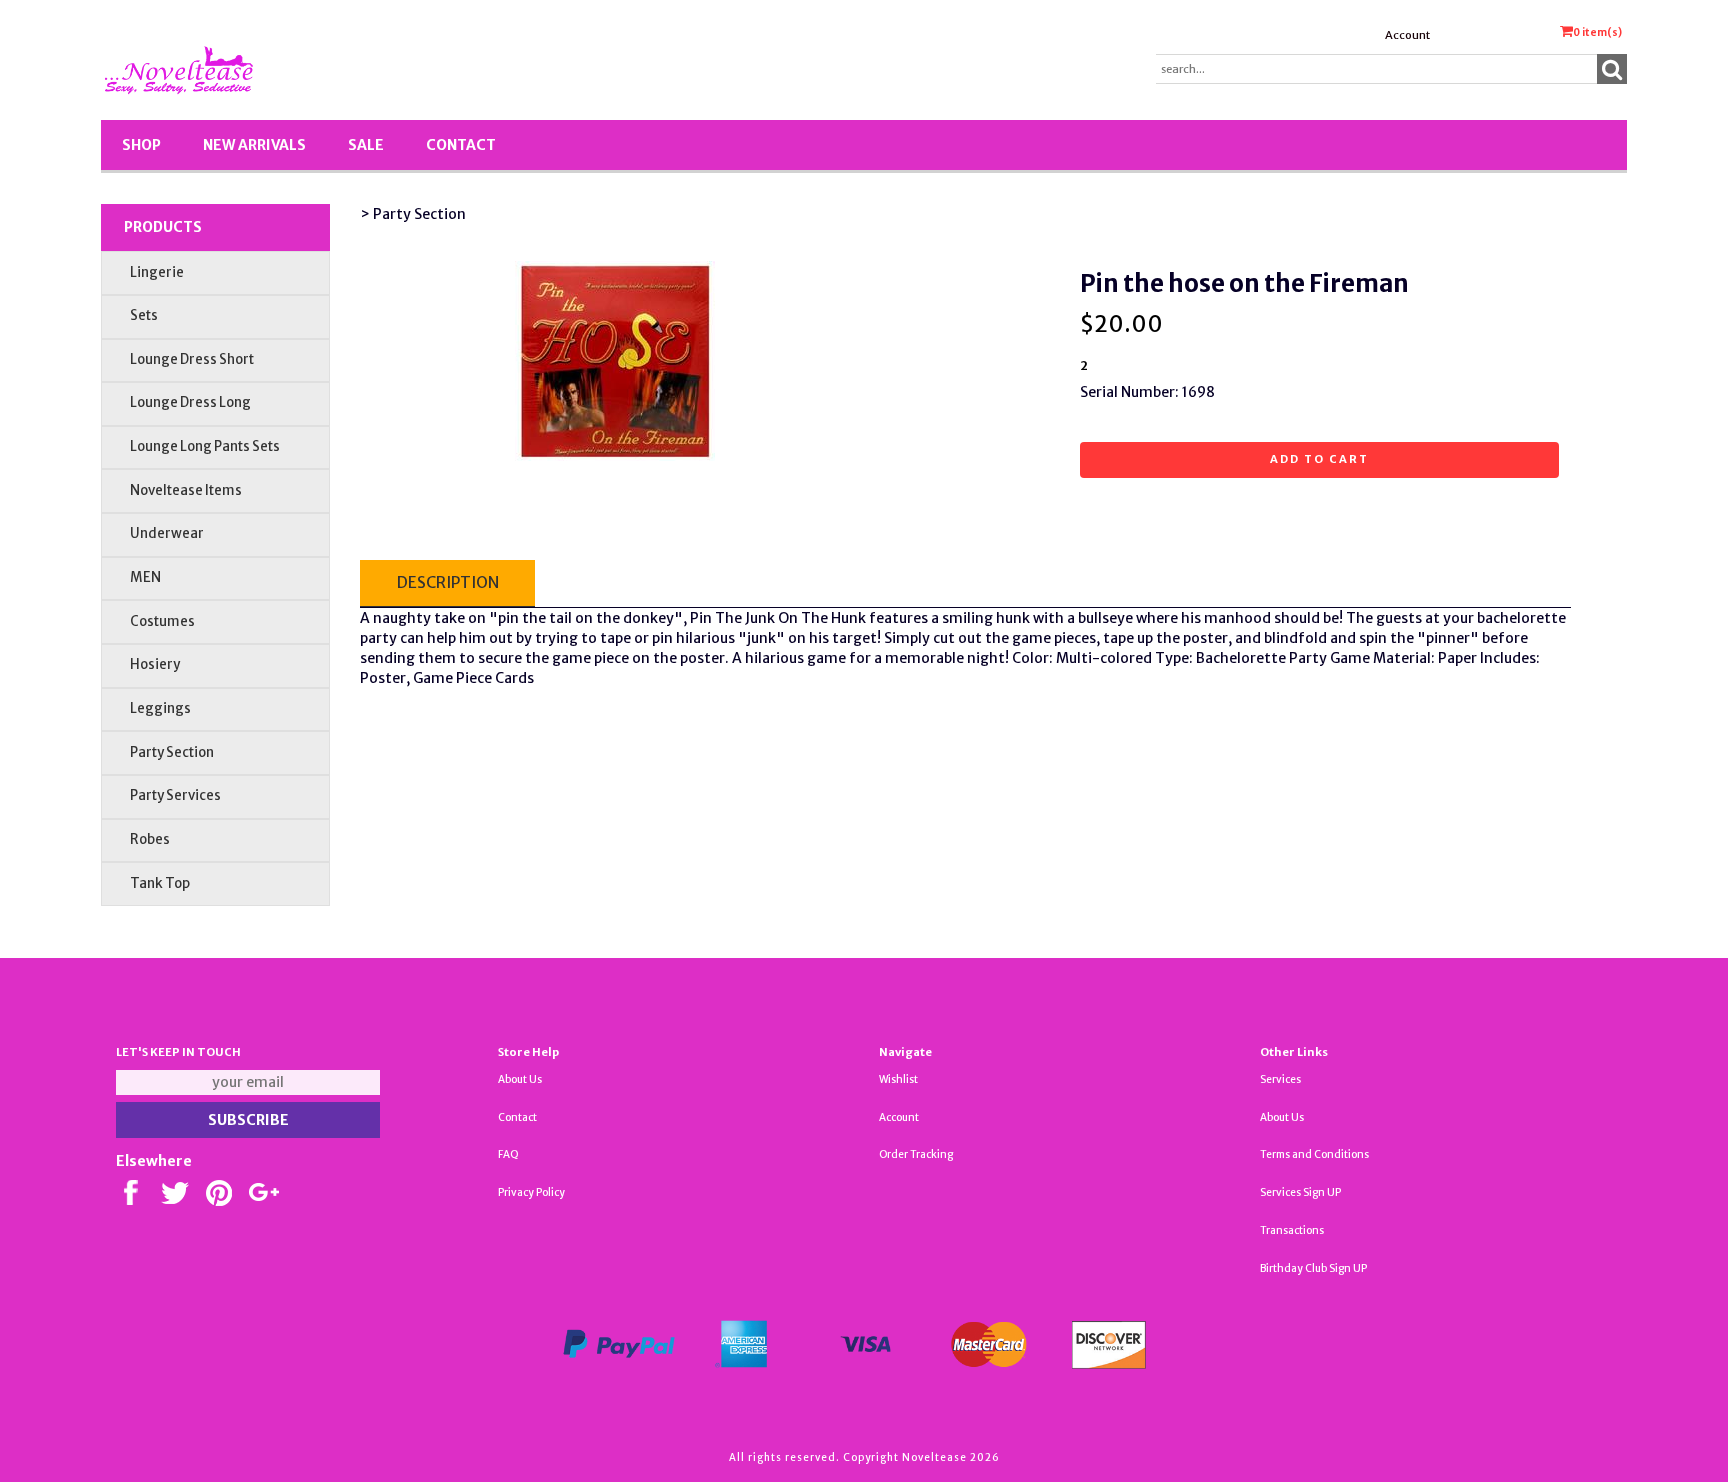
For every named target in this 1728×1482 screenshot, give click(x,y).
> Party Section (413, 214)
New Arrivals (254, 145)
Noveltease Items (186, 490)
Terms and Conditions (1314, 1154)
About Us (520, 1079)
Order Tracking (916, 1154)
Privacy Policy (531, 1192)
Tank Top (160, 883)
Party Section (172, 752)
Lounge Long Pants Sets (205, 446)
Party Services (175, 795)
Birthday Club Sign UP (1313, 1268)
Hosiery (155, 664)
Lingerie (157, 272)
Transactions (1292, 1230)
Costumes (162, 621)
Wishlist (898, 1079)
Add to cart (1319, 459)
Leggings (160, 708)
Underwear (167, 533)
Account (1407, 35)
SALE (366, 145)
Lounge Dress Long (190, 402)
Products (163, 227)
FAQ (508, 1154)
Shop (141, 145)
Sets (144, 315)
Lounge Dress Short (192, 359)
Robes (150, 839)
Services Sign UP (1300, 1192)
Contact (461, 145)
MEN (145, 577)
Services (1280, 1079)
